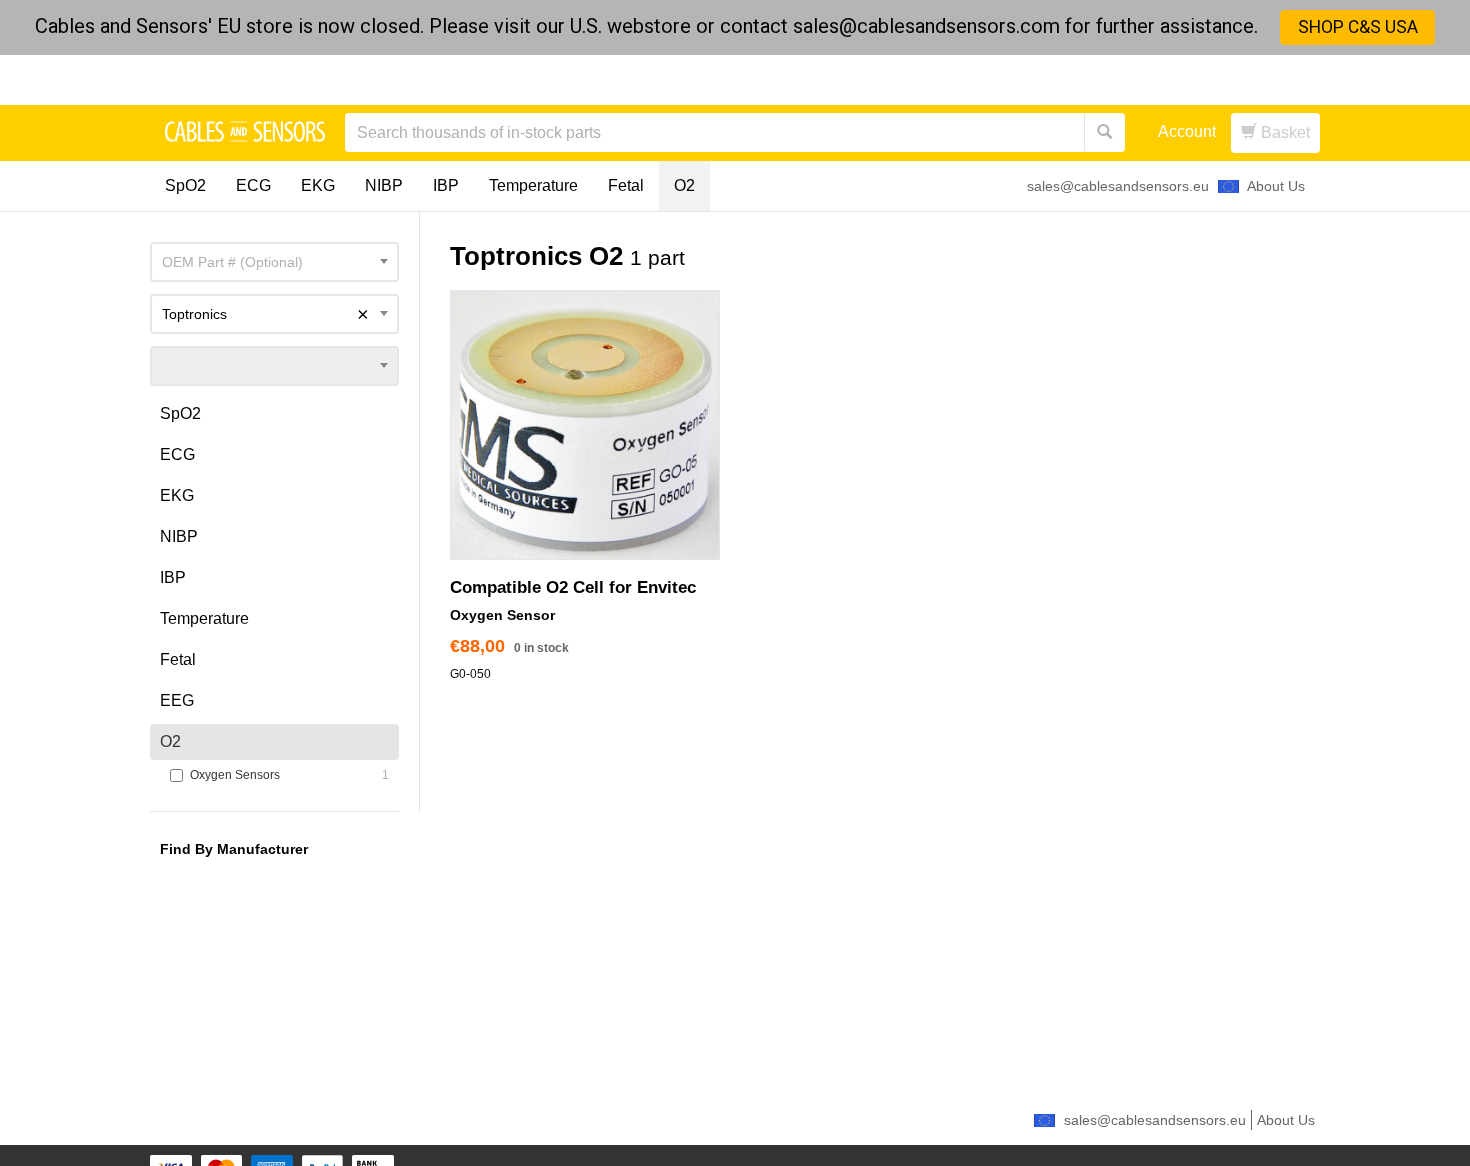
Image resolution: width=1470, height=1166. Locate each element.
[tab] (274, 414)
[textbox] (274, 262)
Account (1187, 131)
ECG (253, 185)
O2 (684, 185)
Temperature (533, 185)
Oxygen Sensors (280, 775)
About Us (1276, 186)
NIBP (384, 185)
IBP (446, 185)
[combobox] (274, 262)
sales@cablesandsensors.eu (1118, 186)
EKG (318, 185)
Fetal (626, 185)
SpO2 (185, 185)
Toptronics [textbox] (265, 314)
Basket (1283, 132)
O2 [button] (170, 741)
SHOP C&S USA (1358, 27)
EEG (177, 700)
